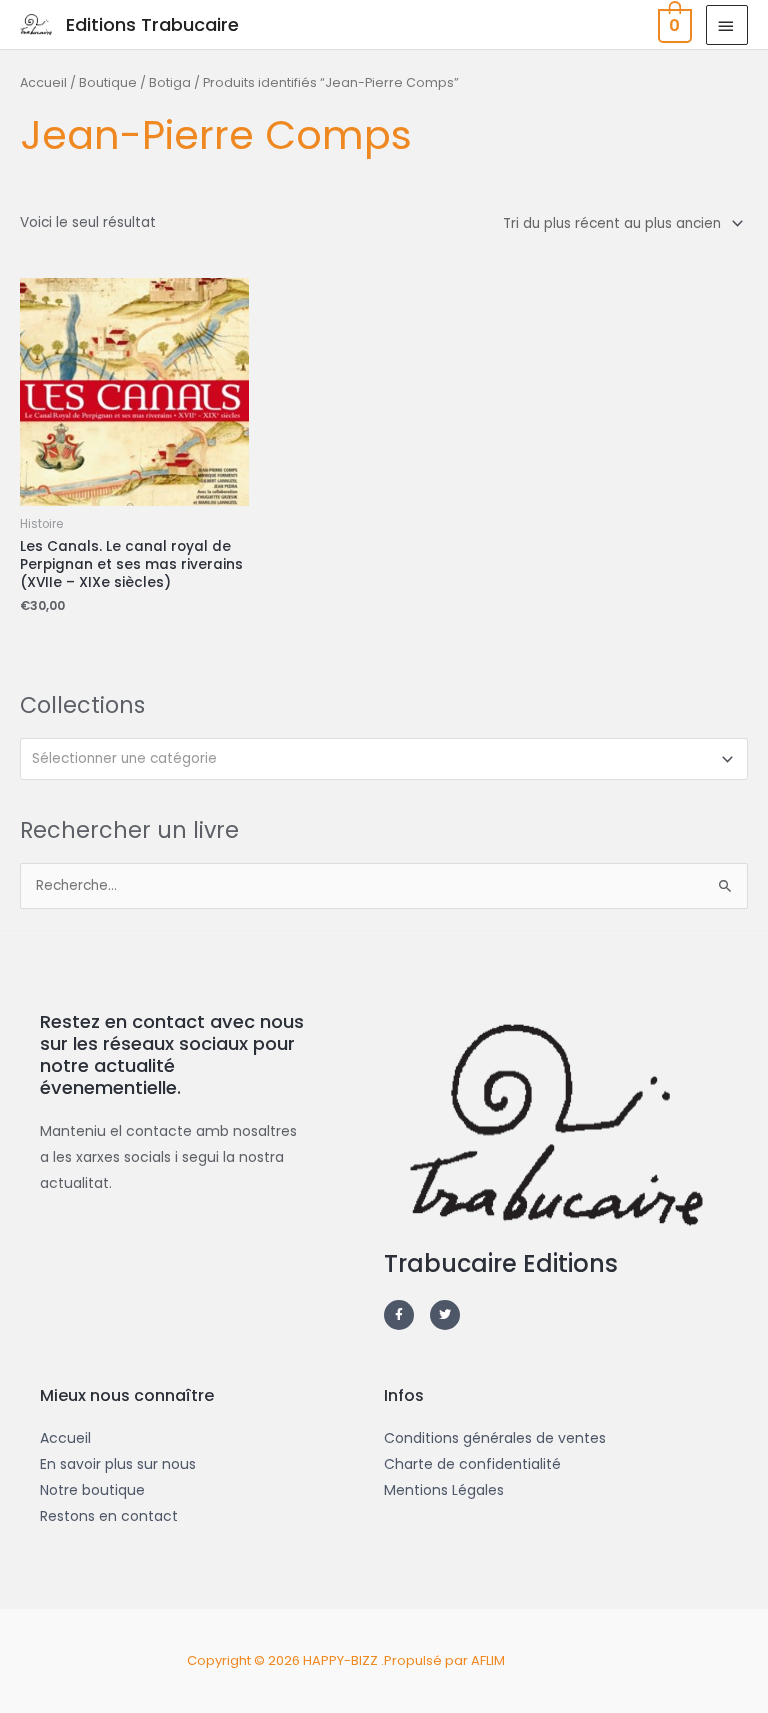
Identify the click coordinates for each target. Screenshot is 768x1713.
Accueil (43, 82)
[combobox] (384, 759)
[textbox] (376, 759)
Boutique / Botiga (135, 82)
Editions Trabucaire (152, 24)
